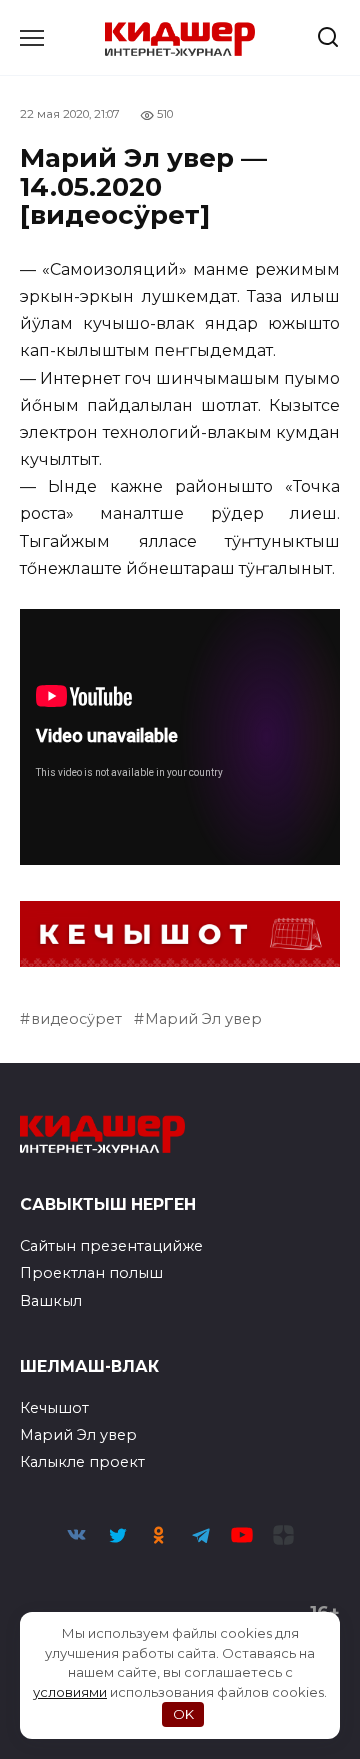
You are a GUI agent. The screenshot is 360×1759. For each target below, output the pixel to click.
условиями (70, 1692)
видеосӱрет (76, 1019)
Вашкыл (51, 1301)
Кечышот (54, 1408)
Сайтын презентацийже (111, 1246)
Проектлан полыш (91, 1273)
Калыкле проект (82, 1462)
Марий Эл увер (203, 1019)
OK (183, 1714)
